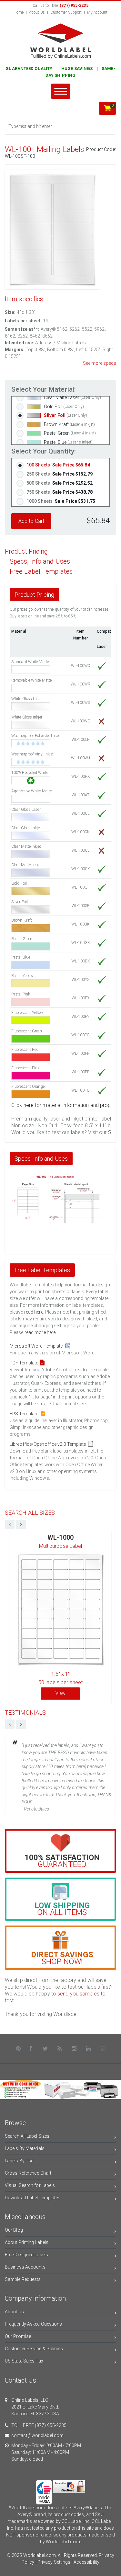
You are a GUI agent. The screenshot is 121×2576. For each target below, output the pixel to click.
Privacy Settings (54, 2562)
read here (34, 1312)
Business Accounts (25, 2267)
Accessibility (86, 2562)
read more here (40, 1332)
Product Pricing (26, 552)
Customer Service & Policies (34, 2349)
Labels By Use (19, 2161)
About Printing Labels (27, 2242)
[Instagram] (74, 2049)
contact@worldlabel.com (37, 2435)
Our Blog (14, 2230)
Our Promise (18, 2336)
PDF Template (25, 1363)
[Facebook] (31, 2049)
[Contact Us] (103, 2049)
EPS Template (25, 1414)
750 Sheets (60, 492)
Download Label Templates (33, 2198)
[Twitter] (45, 2049)
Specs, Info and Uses (40, 562)
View (60, 1693)
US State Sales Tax (24, 2361)
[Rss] (60, 2049)
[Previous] (10, 1724)
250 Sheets (60, 474)
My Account (97, 12)
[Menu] (61, 91)
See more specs (100, 363)
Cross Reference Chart (28, 2173)
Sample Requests (23, 2279)
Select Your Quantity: (44, 451)
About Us (37, 12)
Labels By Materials (25, 2148)
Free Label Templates (41, 572)
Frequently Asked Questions (34, 2324)
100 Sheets (58, 465)
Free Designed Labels (26, 2255)
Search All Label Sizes (27, 2136)
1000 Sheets (61, 501)
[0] (107, 109)
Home (19, 12)
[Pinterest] (18, 2049)
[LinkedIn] (88, 2049)
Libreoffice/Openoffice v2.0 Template (49, 1444)
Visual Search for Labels (30, 2185)
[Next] (21, 1724)
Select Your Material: (44, 390)
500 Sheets (60, 483)
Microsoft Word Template (37, 1346)
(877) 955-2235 (51, 2425)
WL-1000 (60, 1538)
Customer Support (66, 12)
